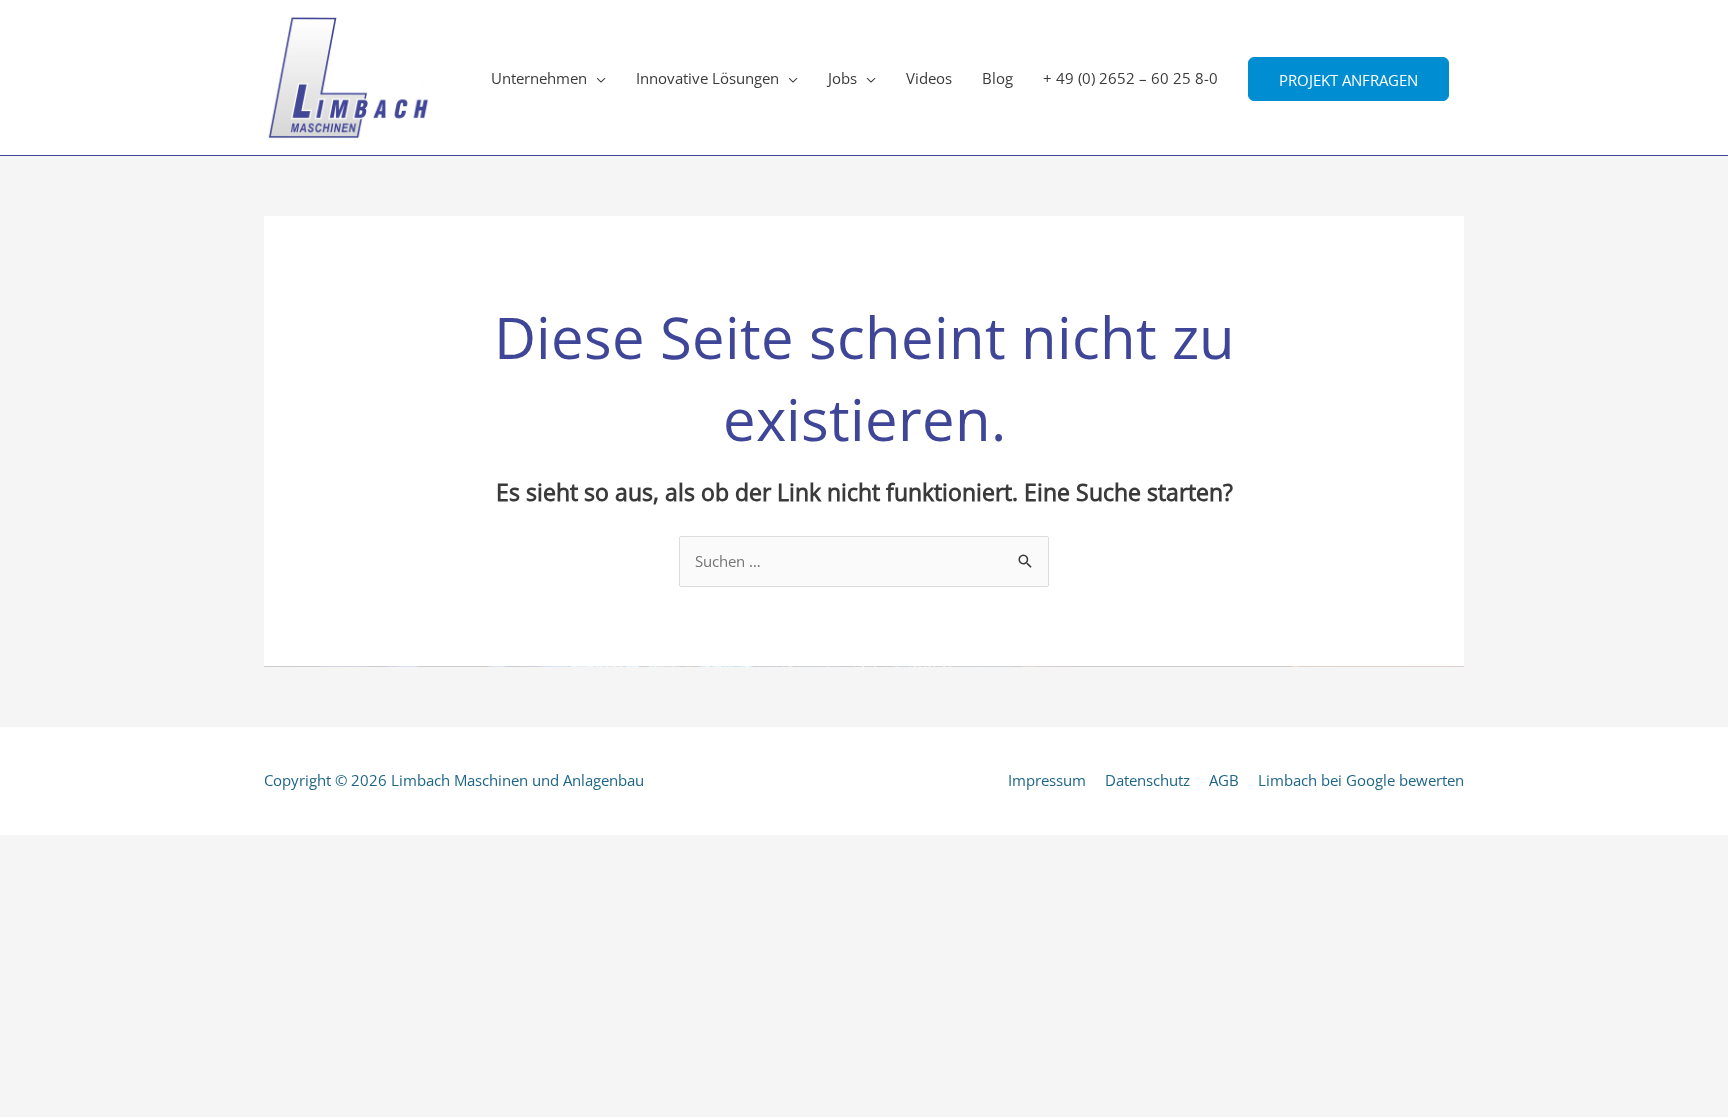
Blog (997, 78)
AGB (1224, 780)
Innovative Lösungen (707, 78)
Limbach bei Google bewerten (1361, 780)
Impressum (1047, 780)
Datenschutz (1147, 780)
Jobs (842, 78)
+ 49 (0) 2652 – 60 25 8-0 (1130, 78)
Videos (929, 78)
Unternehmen (539, 78)
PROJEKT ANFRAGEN (1348, 79)
